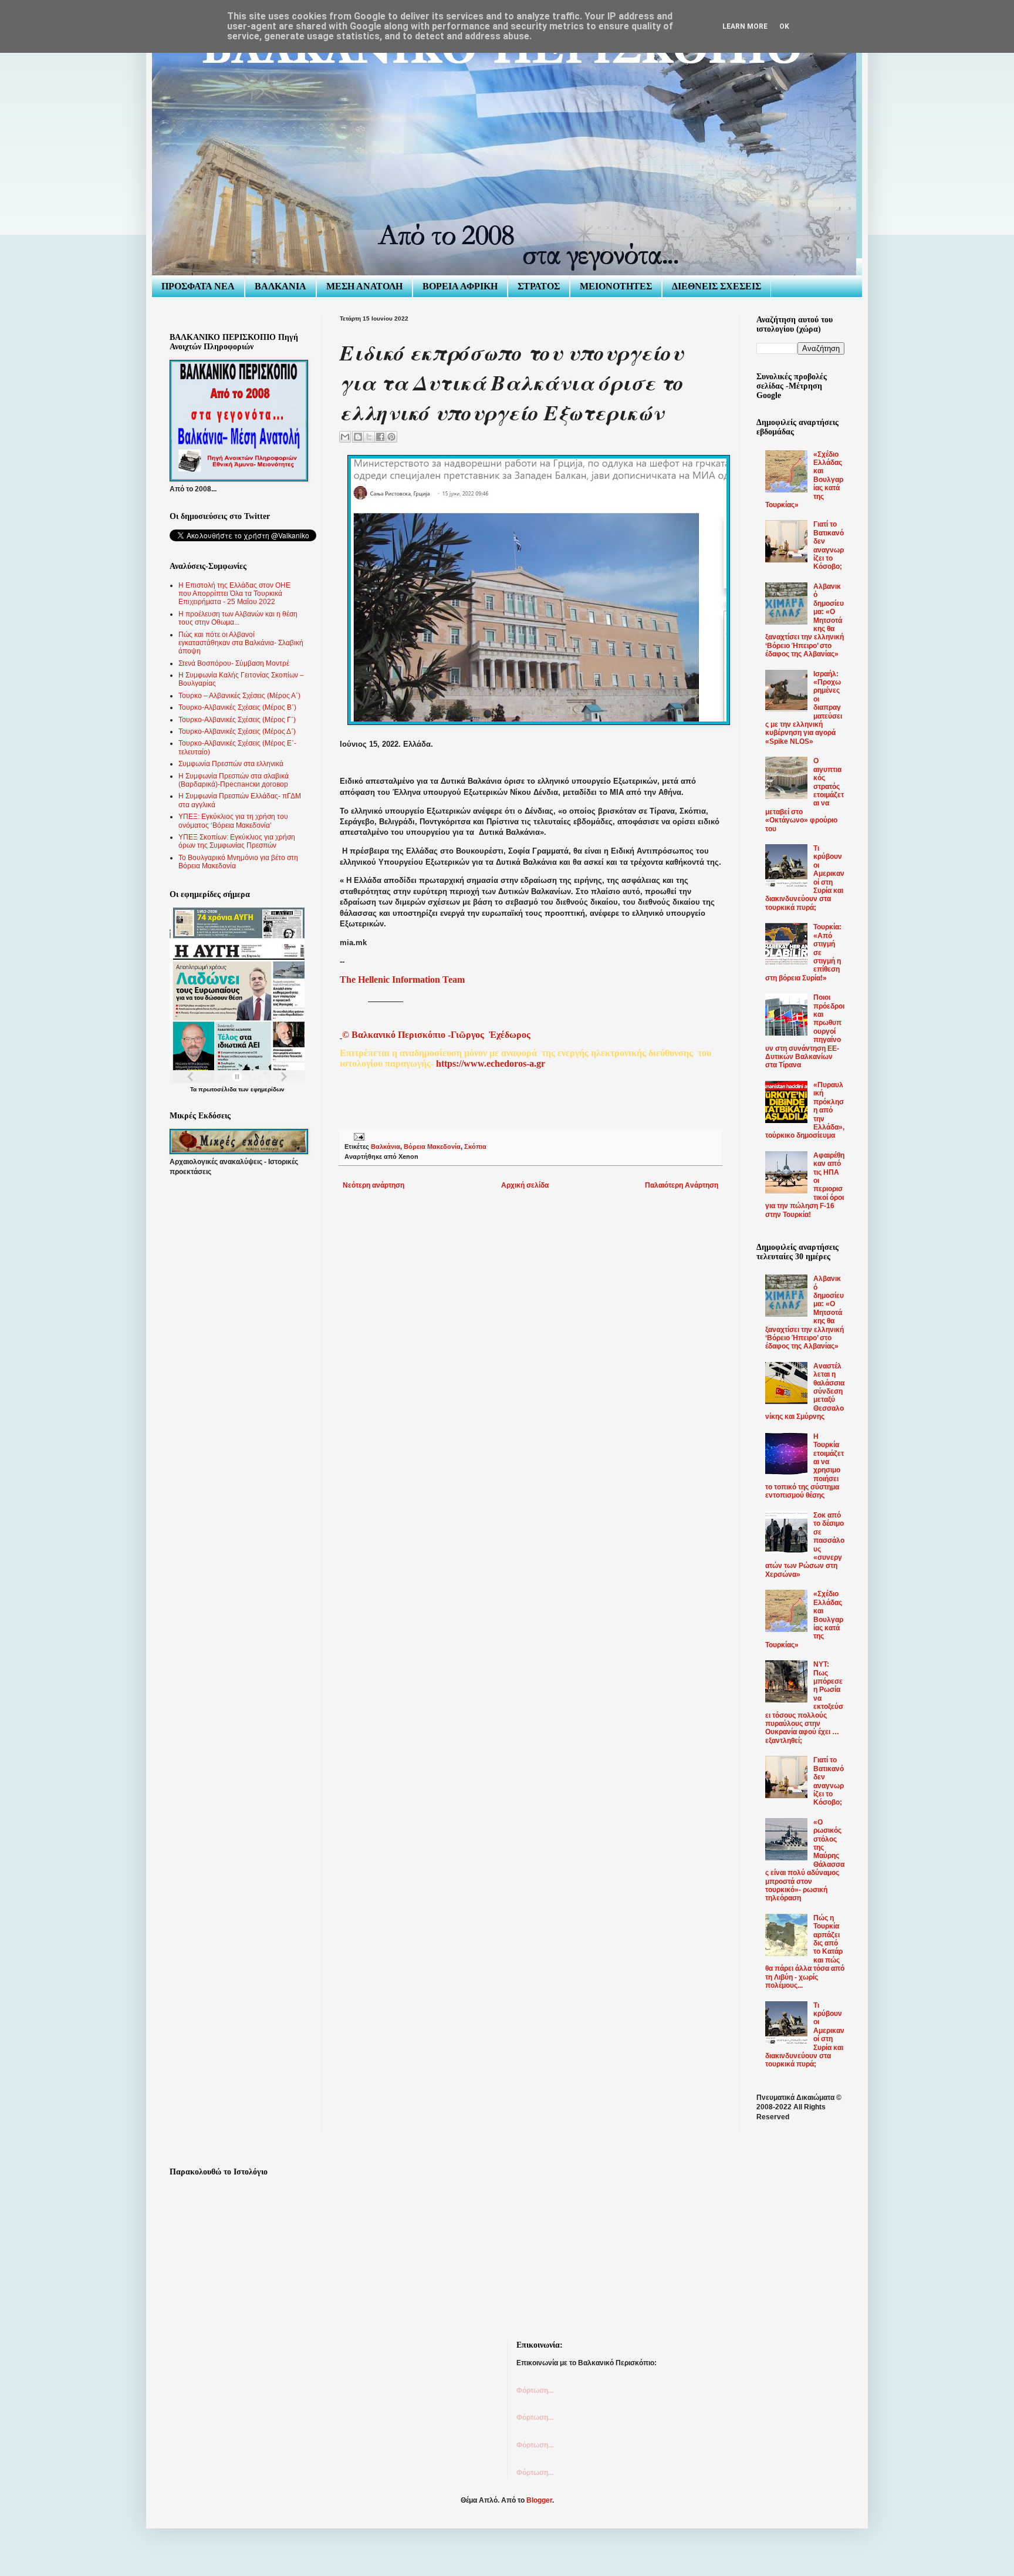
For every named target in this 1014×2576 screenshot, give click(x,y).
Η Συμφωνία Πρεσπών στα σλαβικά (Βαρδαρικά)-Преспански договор (234, 780)
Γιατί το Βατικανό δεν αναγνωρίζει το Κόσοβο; (829, 545)
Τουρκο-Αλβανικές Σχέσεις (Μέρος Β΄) (237, 707)
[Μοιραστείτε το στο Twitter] (369, 437)
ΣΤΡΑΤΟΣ (539, 286)
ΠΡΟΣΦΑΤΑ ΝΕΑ (198, 286)
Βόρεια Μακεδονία (432, 1147)
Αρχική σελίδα (525, 1185)
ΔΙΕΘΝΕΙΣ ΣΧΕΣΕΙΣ (716, 286)
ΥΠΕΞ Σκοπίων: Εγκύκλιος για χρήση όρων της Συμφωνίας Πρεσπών (237, 841)
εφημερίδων (268, 1089)
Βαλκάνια (386, 1147)
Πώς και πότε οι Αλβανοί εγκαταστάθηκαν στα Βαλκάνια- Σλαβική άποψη (241, 643)
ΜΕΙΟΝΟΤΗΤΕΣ (616, 286)
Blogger (539, 2500)
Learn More (745, 26)
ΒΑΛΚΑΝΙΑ (280, 286)
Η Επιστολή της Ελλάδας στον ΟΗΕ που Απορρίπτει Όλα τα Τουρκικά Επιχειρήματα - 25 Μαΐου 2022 (234, 594)
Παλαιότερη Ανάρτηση (682, 1185)
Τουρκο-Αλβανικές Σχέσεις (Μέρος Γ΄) (237, 720)
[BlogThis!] (358, 437)
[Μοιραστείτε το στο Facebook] (380, 437)
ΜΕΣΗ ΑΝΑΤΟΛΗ (364, 286)
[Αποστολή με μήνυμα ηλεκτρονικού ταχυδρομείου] (345, 437)
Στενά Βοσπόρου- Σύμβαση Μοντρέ (234, 663)
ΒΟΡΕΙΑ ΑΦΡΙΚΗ (460, 286)
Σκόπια (475, 1147)
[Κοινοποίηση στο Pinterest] (391, 437)
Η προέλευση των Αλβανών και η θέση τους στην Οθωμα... (238, 618)
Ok (784, 26)
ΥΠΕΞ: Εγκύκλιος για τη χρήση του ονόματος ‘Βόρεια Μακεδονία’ (233, 821)
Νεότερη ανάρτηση (374, 1185)
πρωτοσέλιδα (217, 1089)
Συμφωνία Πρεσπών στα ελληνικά (231, 764)
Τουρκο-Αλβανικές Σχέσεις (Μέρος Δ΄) (237, 731)
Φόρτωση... (535, 2390)
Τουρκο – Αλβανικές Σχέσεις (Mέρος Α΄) (239, 696)
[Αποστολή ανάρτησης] (358, 1137)
